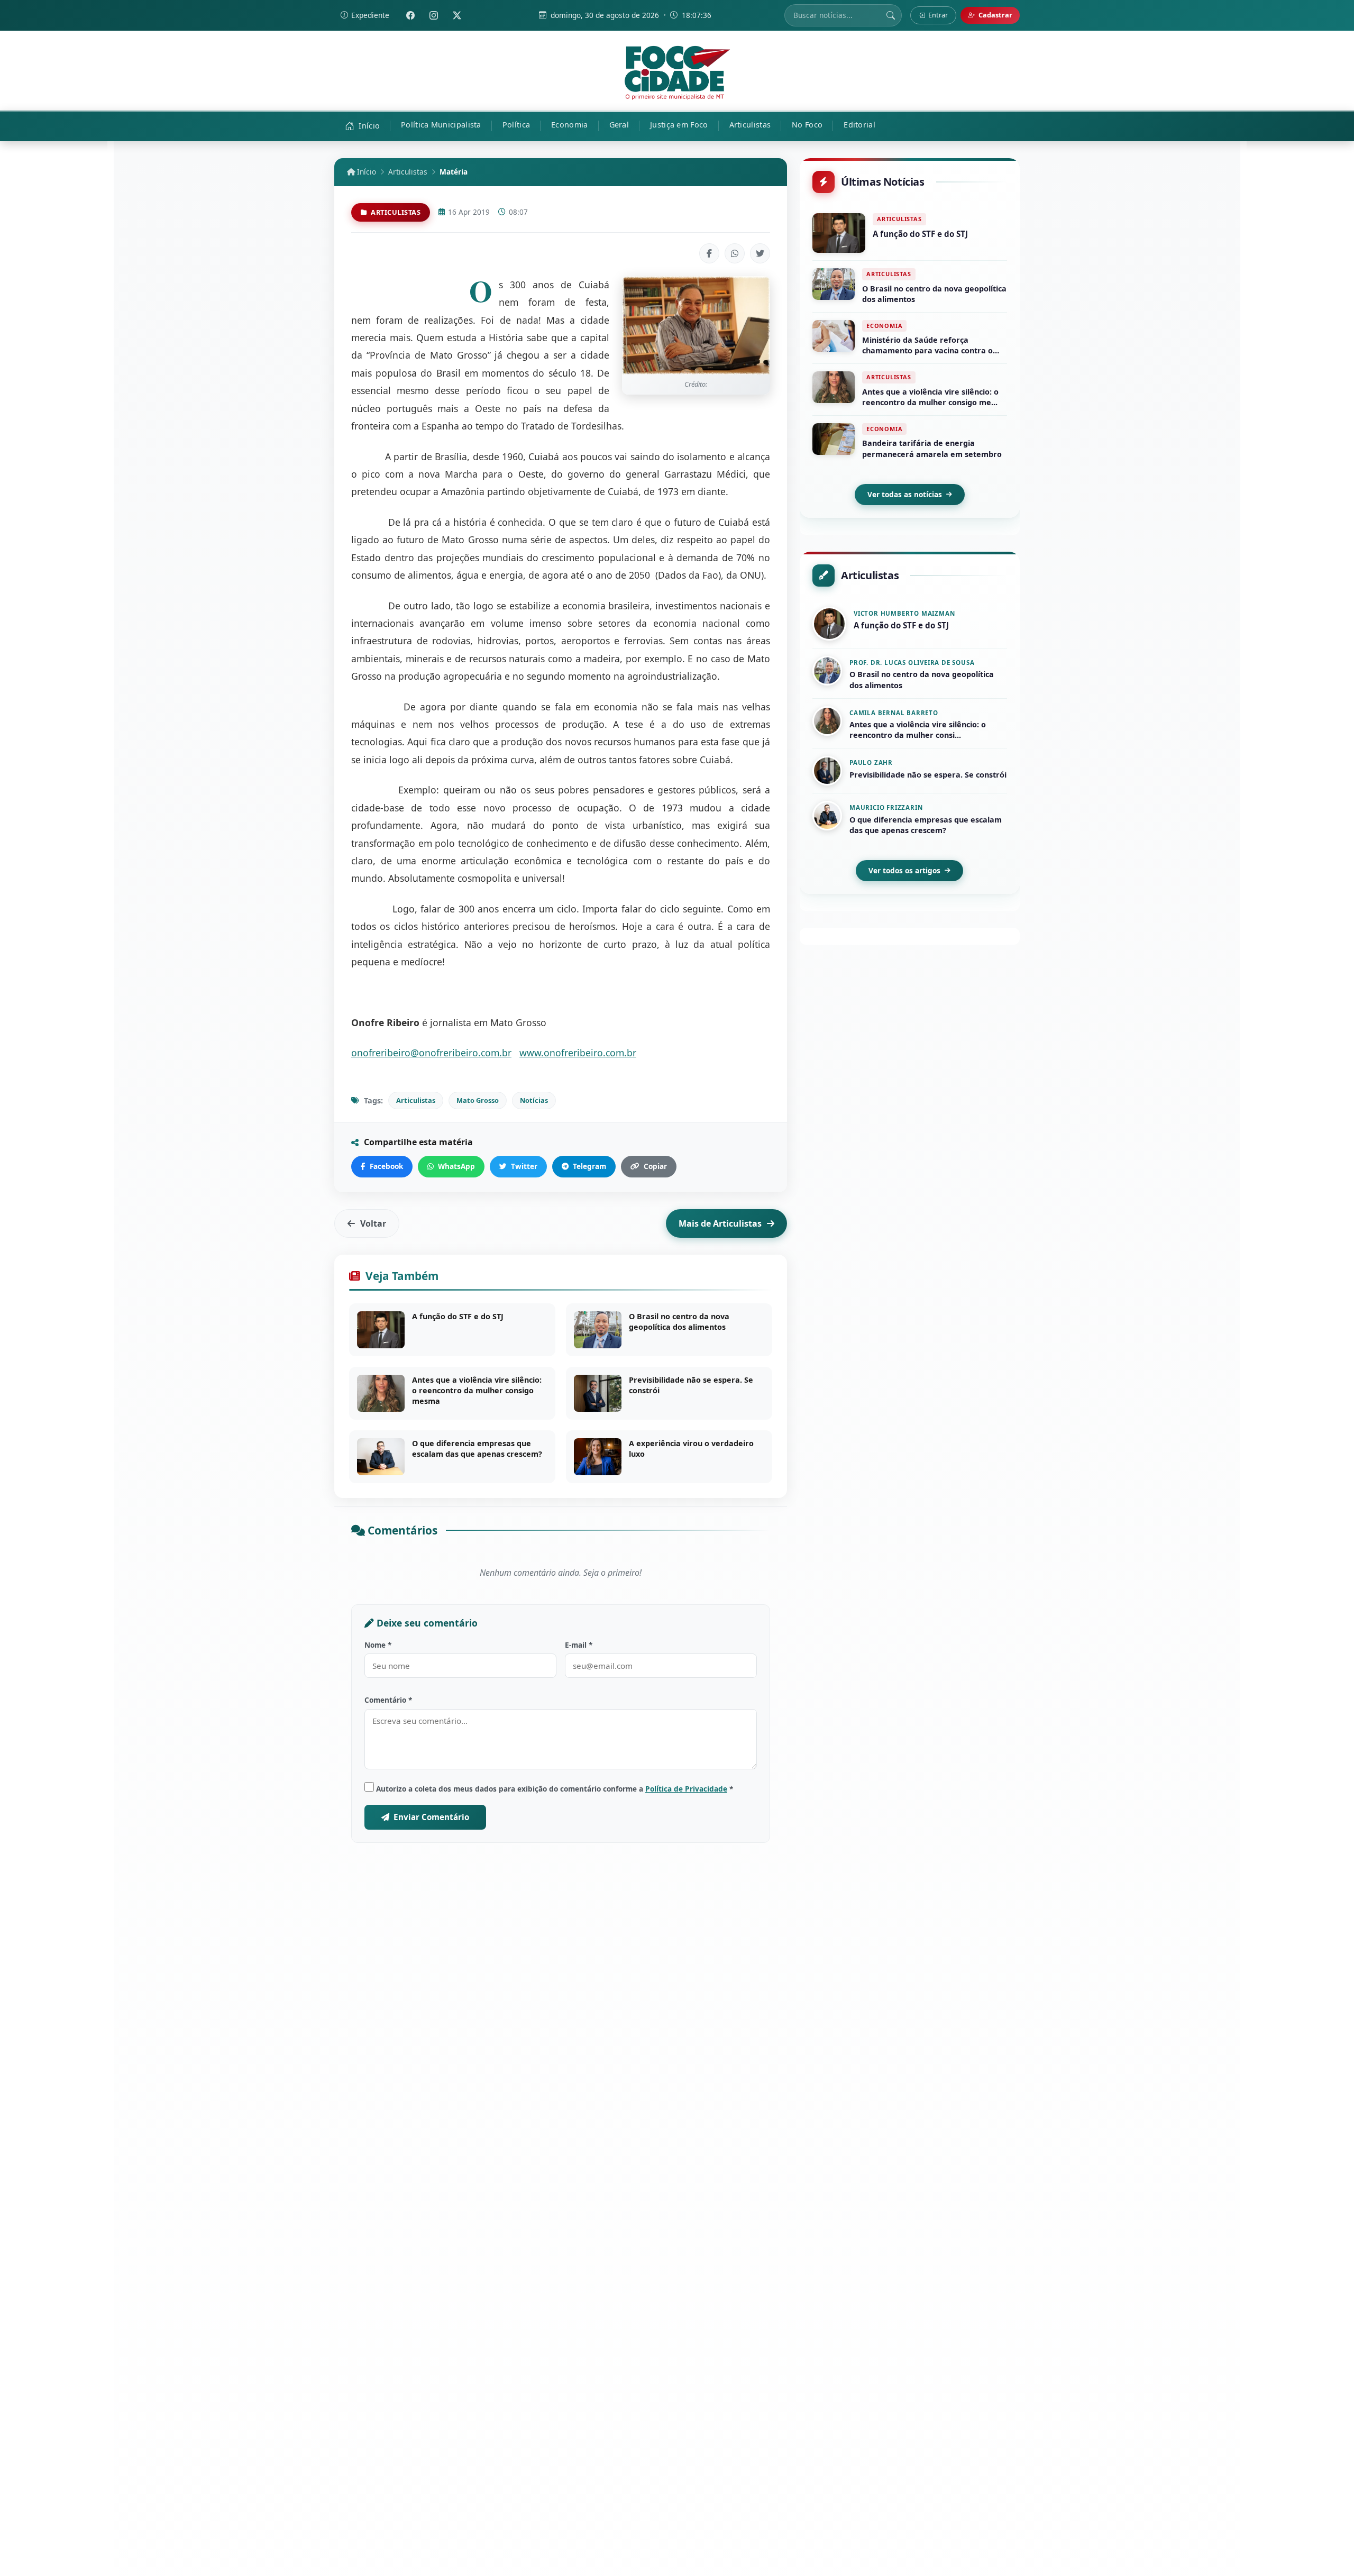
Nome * (378, 1645)
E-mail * (579, 1645)
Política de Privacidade (686, 1789)
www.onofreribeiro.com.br (578, 1053)
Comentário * (388, 1700)
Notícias (534, 1100)
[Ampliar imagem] (696, 325)
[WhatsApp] (735, 253)
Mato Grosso (478, 1100)
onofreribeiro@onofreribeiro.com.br (431, 1053)
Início (365, 172)
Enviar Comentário (431, 1817)
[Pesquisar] (891, 15)
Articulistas (408, 172)
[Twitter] (457, 15)
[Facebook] (410, 15)
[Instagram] (434, 15)
